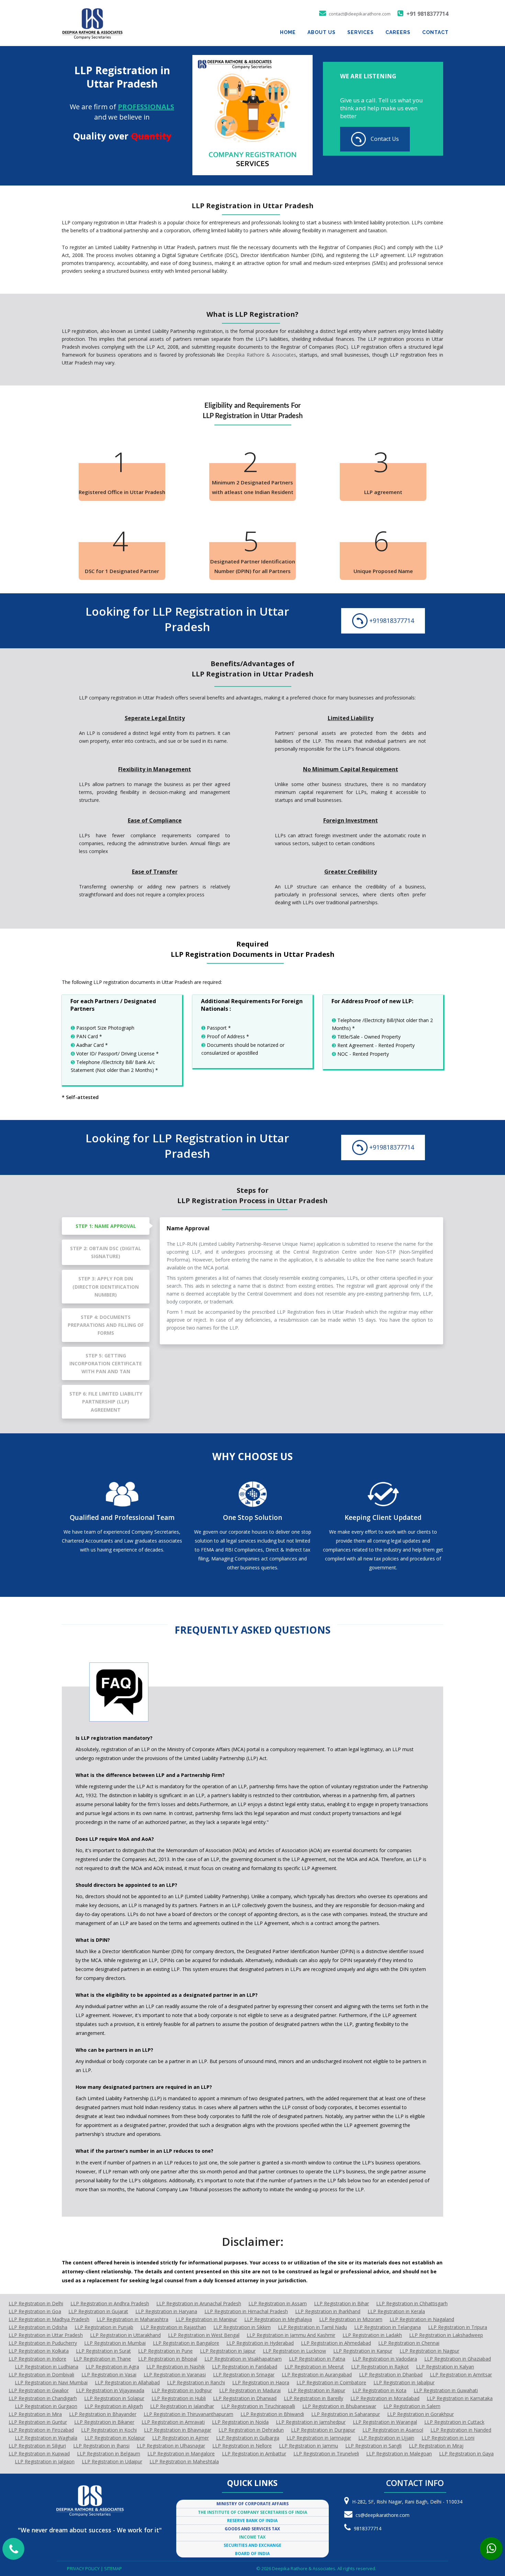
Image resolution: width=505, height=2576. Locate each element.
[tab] (106, 1226)
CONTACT (435, 32)
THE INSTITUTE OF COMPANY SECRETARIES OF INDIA (252, 2512)
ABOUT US (322, 32)
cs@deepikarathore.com (383, 2515)
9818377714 (368, 2528)
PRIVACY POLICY (84, 2568)
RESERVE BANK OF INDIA (252, 2521)
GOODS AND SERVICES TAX (252, 2529)
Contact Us (384, 139)
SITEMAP (113, 2568)
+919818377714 (391, 621)
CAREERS (398, 32)
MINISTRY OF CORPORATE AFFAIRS (252, 2504)
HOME (288, 32)
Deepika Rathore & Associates (261, 355)
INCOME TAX (252, 2537)
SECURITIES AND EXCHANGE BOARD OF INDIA (252, 2549)
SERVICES (361, 32)
